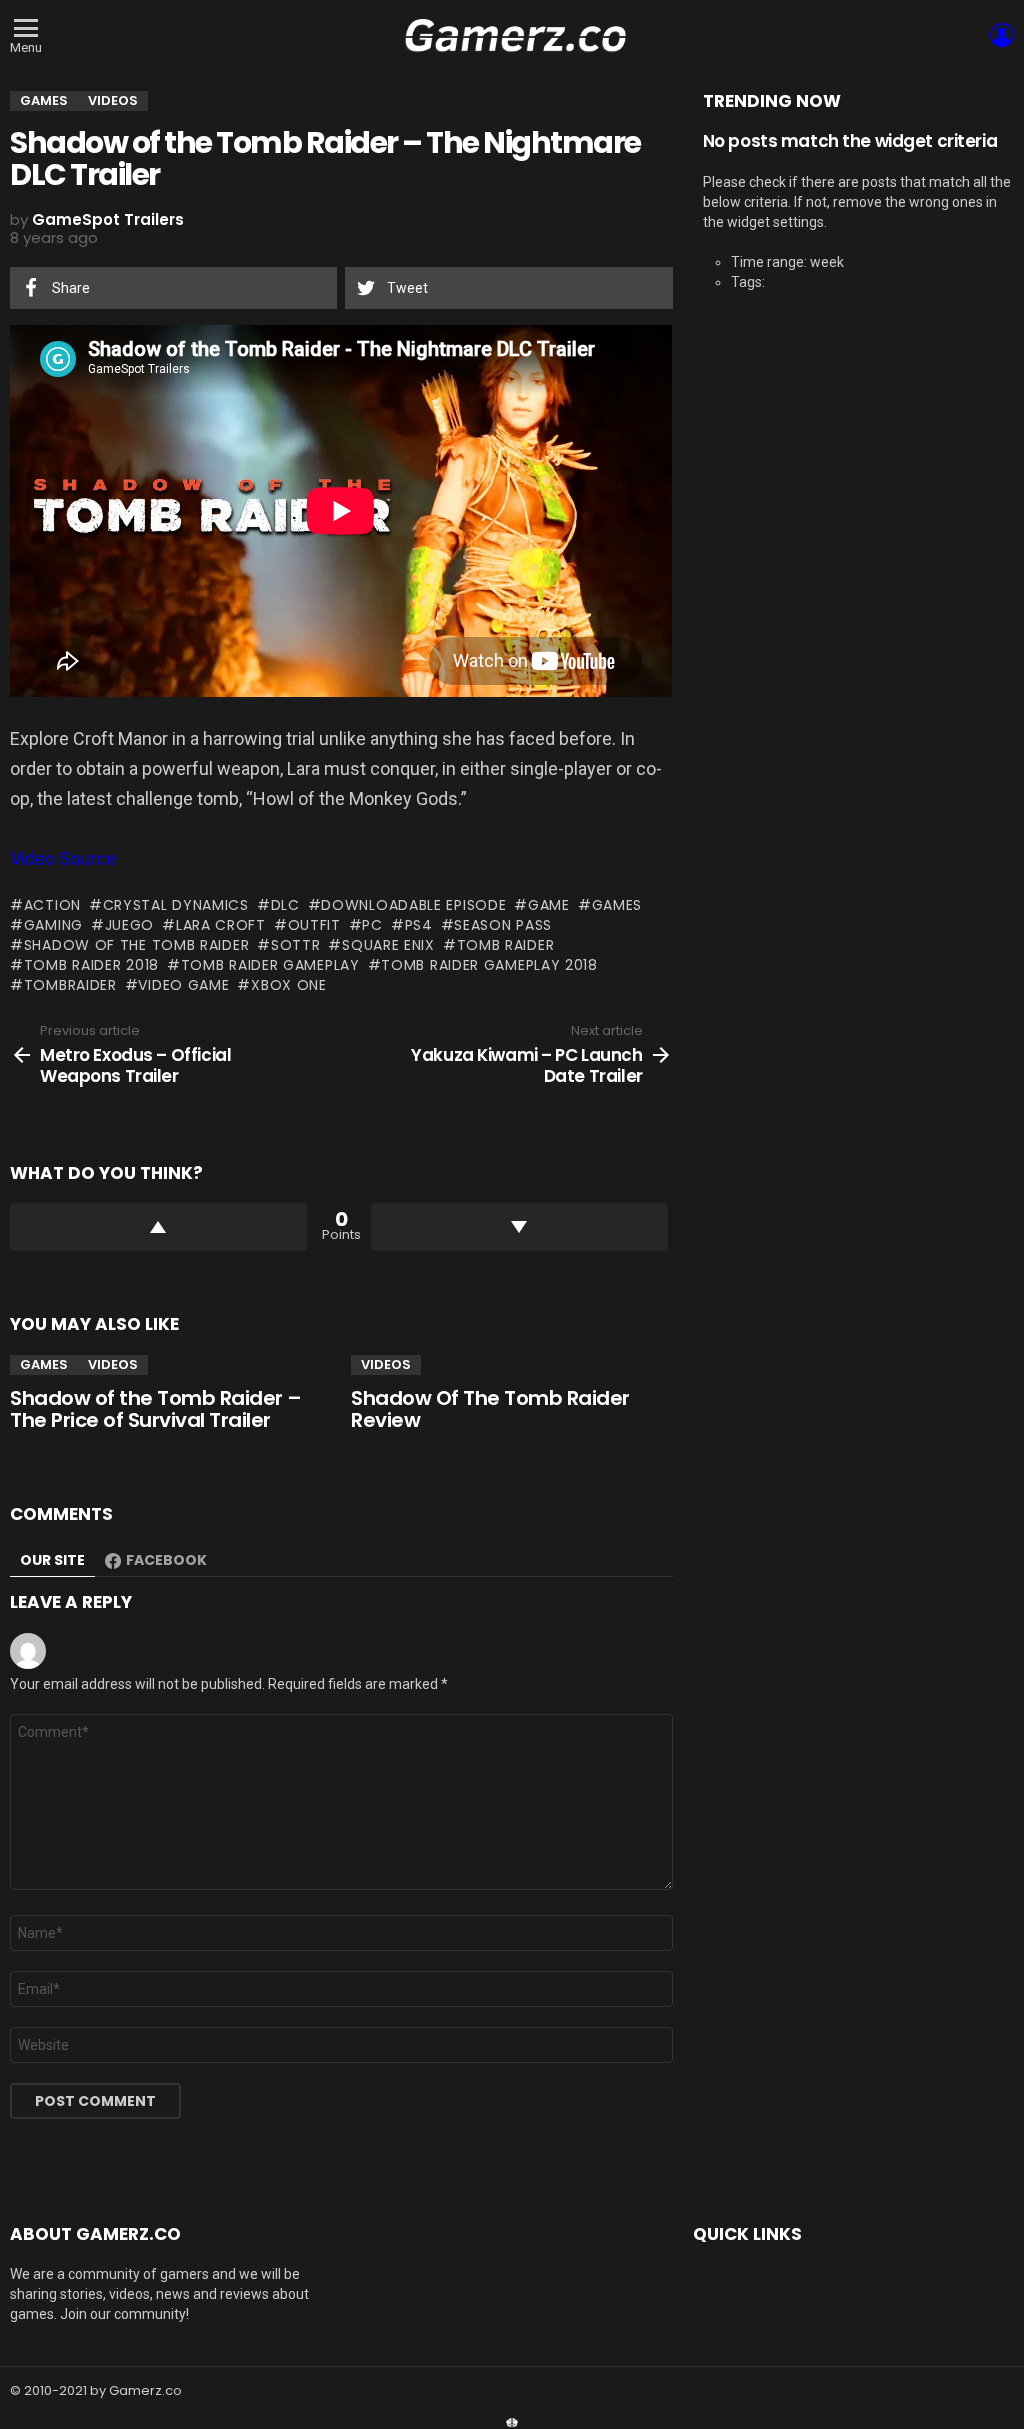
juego (129, 925)
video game (183, 985)
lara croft (221, 925)
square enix (388, 945)
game (549, 905)
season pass (503, 925)
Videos (113, 1364)
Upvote (158, 1227)
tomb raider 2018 (91, 965)
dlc (285, 905)
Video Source (63, 858)
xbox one (288, 985)
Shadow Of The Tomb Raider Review (490, 1409)
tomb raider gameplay (270, 965)
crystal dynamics (176, 905)
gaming (53, 925)
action (52, 905)
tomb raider (505, 945)
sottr (295, 945)
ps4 (419, 925)
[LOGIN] (1002, 35)
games (617, 905)
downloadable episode (413, 905)
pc (372, 925)
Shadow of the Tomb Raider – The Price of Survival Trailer (156, 1409)
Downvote (519, 1227)
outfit (314, 925)
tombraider (70, 985)
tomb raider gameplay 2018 (489, 965)
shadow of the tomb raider (136, 945)
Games (44, 1364)
